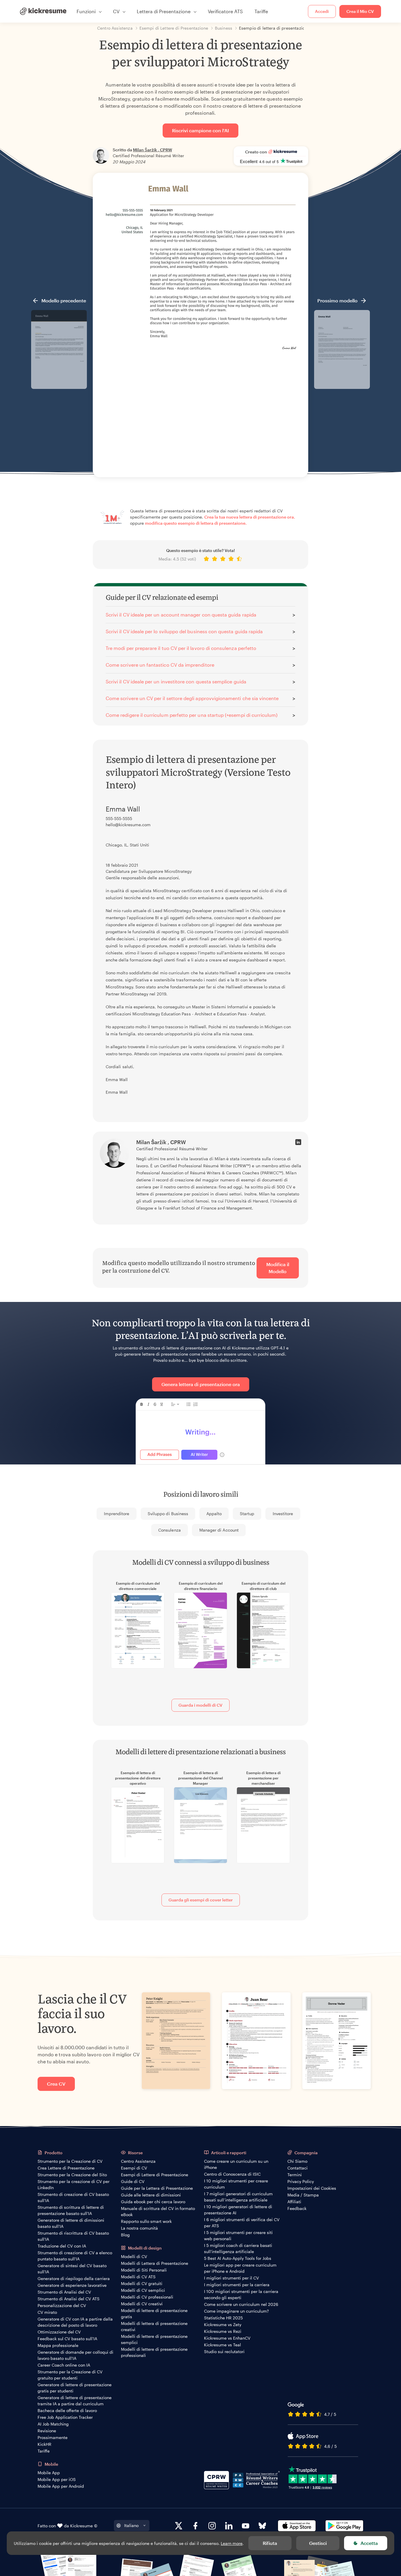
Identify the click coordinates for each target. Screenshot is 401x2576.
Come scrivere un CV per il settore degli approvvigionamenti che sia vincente (192, 698)
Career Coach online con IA (64, 2365)
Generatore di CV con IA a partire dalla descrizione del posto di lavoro (75, 2322)
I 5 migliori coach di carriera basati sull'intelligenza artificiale (238, 2248)
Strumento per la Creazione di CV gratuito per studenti (70, 2375)
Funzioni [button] (86, 11)
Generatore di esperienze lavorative (72, 2285)
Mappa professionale (58, 2345)
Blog (125, 2235)
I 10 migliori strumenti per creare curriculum (236, 2184)
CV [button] (116, 11)
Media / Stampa (303, 2195)
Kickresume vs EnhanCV (227, 2338)
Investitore (283, 1514)
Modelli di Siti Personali (144, 2270)
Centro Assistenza (138, 2161)
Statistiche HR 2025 (223, 2318)
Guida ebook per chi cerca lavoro (153, 2202)
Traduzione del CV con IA (62, 2246)
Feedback (297, 2208)
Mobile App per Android (61, 2486)
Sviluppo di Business (168, 1514)
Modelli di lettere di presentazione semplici (154, 2339)
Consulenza (170, 1530)
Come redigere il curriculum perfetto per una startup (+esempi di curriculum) (192, 715)
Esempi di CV (134, 2168)
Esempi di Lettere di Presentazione (155, 2175)
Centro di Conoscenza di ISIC (232, 2174)
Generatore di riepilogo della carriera (74, 2278)
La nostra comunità (139, 2228)
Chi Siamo (297, 2161)
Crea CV (56, 2084)
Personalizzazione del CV (62, 2305)
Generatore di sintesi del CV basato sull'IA (72, 2269)
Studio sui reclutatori (224, 2351)
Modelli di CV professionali (147, 2297)
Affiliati (294, 2202)
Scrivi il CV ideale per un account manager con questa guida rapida (181, 615)
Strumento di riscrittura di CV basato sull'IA (73, 2236)
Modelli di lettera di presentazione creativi (154, 2326)
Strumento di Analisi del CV (64, 2292)
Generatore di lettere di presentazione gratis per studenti (75, 2388)
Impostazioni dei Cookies (312, 2188)
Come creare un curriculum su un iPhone (236, 2164)
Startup (247, 1514)
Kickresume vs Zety (223, 2325)
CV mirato (47, 2312)
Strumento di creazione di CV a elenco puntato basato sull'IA (75, 2256)
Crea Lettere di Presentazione (66, 2168)
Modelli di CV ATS (138, 2277)
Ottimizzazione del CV (59, 2332)
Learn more (232, 2543)
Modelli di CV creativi (142, 2304)
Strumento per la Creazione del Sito (72, 2175)
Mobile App (49, 2473)
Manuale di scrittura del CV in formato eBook (158, 2211)
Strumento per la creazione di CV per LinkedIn (74, 2184)
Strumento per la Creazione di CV (70, 2161)
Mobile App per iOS (57, 2479)
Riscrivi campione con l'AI (201, 130)
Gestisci (318, 2543)
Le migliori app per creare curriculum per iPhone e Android (240, 2268)
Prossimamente (53, 2437)
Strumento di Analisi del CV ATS (69, 2299)
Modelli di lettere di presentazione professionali (154, 2352)
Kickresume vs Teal (223, 2345)
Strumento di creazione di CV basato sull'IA (73, 2197)
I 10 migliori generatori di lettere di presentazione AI (238, 2210)
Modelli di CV (134, 2256)
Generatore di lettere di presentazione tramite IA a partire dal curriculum (75, 2401)
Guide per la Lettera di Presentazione (157, 2188)
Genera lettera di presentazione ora (201, 1384)
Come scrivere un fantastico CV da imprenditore (160, 665)
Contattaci (298, 2168)
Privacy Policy (301, 2181)
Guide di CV (133, 2181)
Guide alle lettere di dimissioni (151, 2195)
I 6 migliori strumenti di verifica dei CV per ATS (242, 2223)
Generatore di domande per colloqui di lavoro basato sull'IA (75, 2355)
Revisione (47, 2431)
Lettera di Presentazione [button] (164, 11)
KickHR (44, 2444)
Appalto (214, 1514)
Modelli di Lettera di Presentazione (155, 2263)
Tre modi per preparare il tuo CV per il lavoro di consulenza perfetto (181, 648)
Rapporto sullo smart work (146, 2221)
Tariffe (261, 11)
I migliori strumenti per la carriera (237, 2285)
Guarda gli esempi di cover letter (201, 1900)
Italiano (131, 2525)
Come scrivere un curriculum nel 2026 (241, 2304)
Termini (295, 2175)
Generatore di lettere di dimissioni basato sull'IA (71, 2223)
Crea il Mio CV (360, 11)
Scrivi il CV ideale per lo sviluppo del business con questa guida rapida (184, 631)
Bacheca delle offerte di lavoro (67, 2410)
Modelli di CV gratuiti (142, 2283)
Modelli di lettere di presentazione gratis (154, 2314)
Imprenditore (117, 1514)
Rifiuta (270, 2543)
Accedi (322, 11)
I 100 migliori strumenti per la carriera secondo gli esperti (241, 2294)
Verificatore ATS (225, 11)
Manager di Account (219, 1530)
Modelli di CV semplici (143, 2290)
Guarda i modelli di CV (201, 1705)
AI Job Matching (53, 2424)
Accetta (369, 2543)
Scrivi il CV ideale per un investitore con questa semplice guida (176, 681)
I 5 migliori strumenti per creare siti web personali (238, 2235)
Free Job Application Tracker (65, 2417)
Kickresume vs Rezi (223, 2331)
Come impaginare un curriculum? (236, 2311)
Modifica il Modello (278, 1268)
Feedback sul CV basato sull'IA (67, 2339)
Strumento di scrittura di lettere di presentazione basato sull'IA (71, 2210)
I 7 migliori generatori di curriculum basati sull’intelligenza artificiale (238, 2197)
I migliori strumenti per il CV (231, 2278)
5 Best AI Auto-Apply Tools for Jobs (238, 2258)
